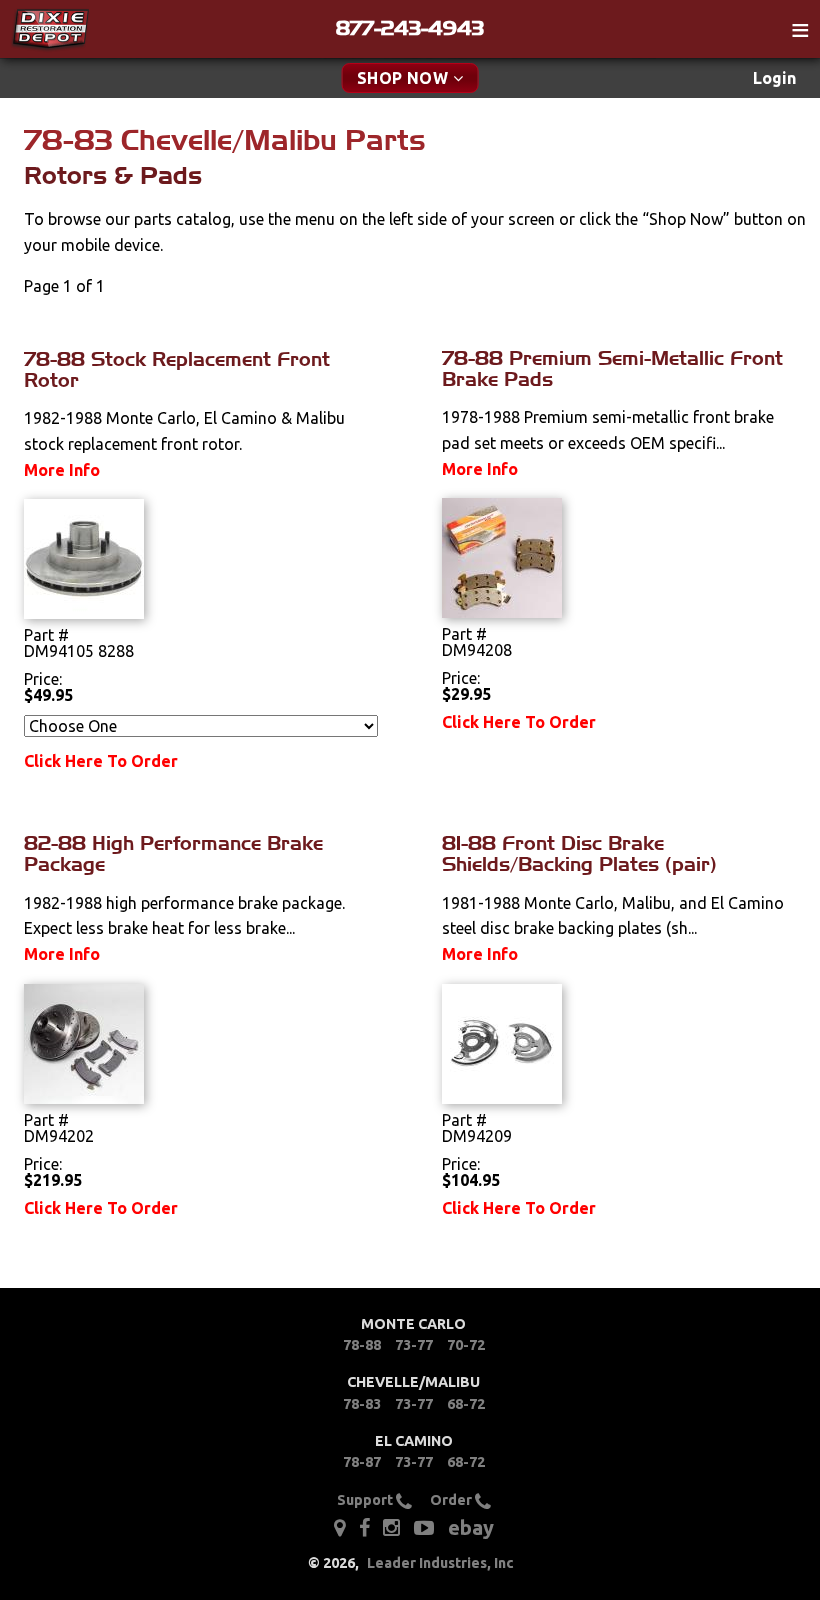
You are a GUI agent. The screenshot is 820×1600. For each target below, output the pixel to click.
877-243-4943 (410, 28)
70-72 (466, 1345)
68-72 (466, 1404)
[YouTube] (424, 1526)
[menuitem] (774, 78)
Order (452, 1500)
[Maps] (339, 1526)
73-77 (414, 1345)
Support (366, 1500)
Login (774, 78)
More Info (62, 470)
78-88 (362, 1345)
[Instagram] (391, 1526)
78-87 (362, 1462)
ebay (471, 1527)
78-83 (362, 1404)
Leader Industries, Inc (440, 1563)
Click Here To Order (101, 761)
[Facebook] (366, 1526)
